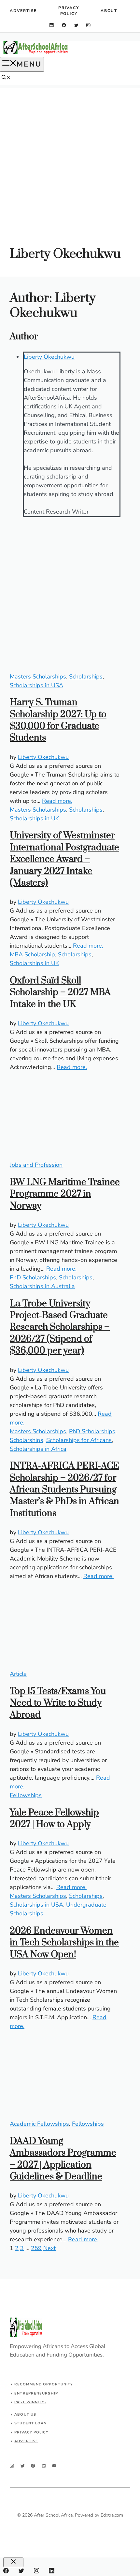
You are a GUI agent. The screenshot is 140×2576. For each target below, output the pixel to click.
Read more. (57, 801)
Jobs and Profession (36, 1165)
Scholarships (86, 677)
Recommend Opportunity (44, 2384)
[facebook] (64, 25)
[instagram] (88, 25)
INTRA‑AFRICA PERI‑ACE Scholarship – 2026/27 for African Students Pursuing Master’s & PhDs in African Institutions (64, 1490)
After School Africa (53, 2515)
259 (36, 2248)
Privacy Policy (69, 11)
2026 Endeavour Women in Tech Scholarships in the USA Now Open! (64, 1943)
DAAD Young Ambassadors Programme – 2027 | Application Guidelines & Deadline (63, 2159)
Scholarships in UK (34, 818)
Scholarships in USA (36, 685)
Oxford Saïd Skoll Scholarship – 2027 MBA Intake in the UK (60, 992)
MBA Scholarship (32, 954)
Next (49, 2248)
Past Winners (30, 2402)
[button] (6, 78)
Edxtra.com (112, 2515)
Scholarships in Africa (38, 1449)
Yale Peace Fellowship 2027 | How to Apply (54, 1818)
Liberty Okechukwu (49, 357)
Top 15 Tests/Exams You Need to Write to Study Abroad (58, 1703)
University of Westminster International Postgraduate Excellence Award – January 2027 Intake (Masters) (64, 859)
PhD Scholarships (33, 1277)
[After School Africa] (36, 53)
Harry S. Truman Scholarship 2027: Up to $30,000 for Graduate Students (58, 720)
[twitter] (76, 25)
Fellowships (26, 1795)
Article (18, 1674)
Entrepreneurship (36, 2393)
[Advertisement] (70, 158)
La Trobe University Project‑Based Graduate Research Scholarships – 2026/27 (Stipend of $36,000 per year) (60, 1327)
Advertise (23, 11)
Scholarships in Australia (42, 1286)
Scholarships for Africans (79, 1440)
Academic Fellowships (39, 2124)
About (109, 11)
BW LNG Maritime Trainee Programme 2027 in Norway (65, 1194)
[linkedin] (52, 25)
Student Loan (30, 2423)
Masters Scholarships (38, 677)
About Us (25, 2414)
